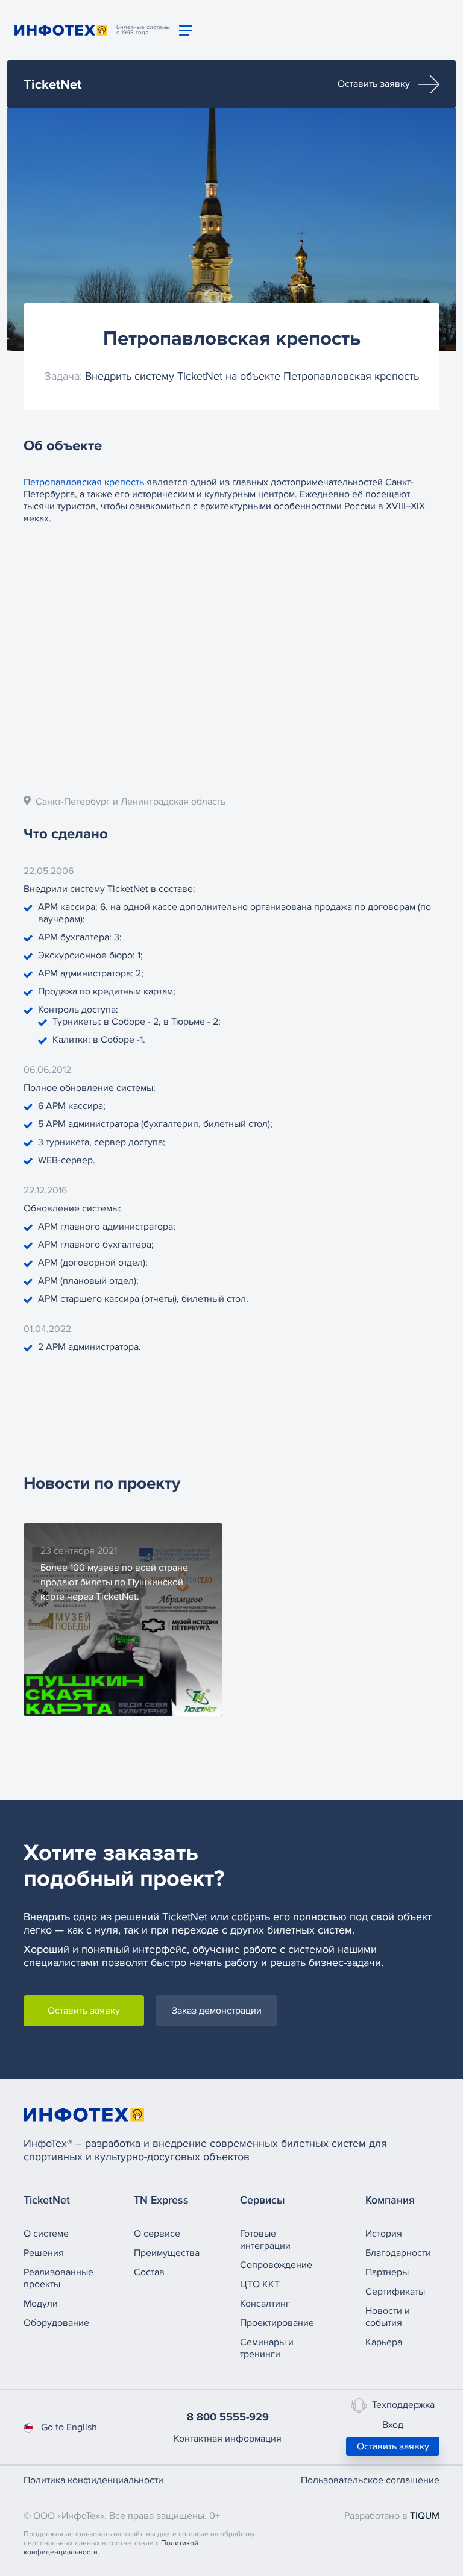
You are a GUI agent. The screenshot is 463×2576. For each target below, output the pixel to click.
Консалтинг (265, 2304)
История (384, 2234)
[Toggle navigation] (186, 30)
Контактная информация (228, 2439)
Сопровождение (276, 2265)
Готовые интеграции (265, 2240)
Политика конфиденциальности (93, 2480)
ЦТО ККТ (260, 2284)
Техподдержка (403, 2405)
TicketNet (52, 85)
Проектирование (277, 2323)
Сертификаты (395, 2292)
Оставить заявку (375, 84)
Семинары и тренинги (267, 2348)
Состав (149, 2272)
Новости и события (388, 2317)
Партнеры (387, 2272)
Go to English (69, 2427)
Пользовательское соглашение (370, 2480)
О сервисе (157, 2234)
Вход (393, 2425)
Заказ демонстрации (217, 2011)
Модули (41, 2304)
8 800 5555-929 (228, 2417)
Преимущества (167, 2253)
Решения (44, 2253)
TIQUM (425, 2516)
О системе (46, 2234)
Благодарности (398, 2253)
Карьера (384, 2342)
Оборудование (56, 2323)
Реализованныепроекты (58, 2278)
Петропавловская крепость (84, 482)
